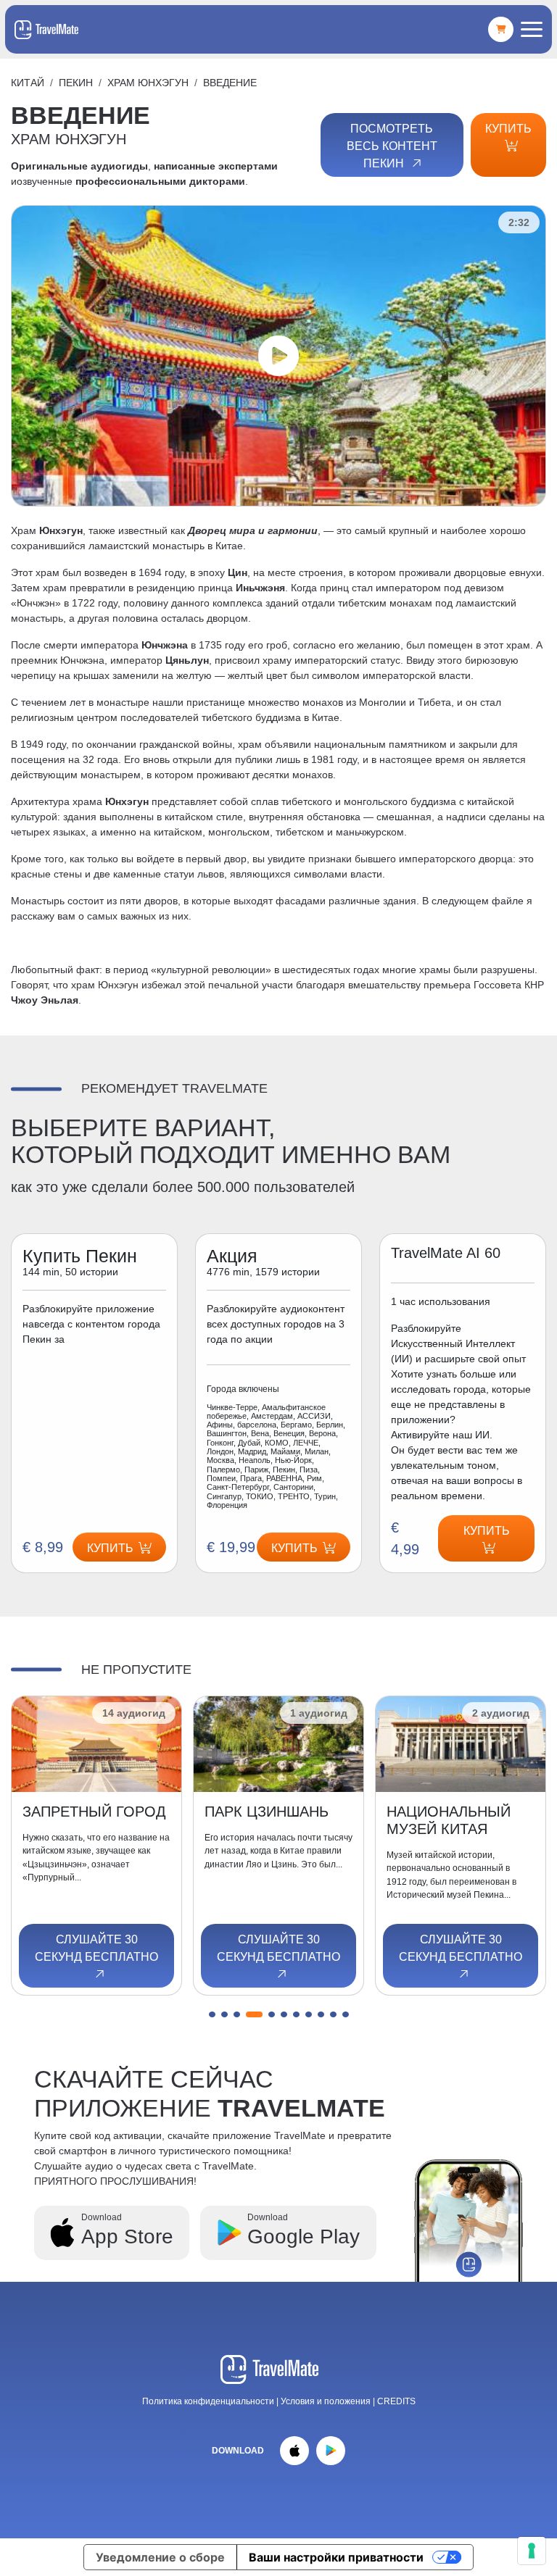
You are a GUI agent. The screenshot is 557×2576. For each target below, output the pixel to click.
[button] (212, 2014)
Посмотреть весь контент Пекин (392, 146)
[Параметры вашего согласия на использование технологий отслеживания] (532, 2551)
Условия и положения (327, 2401)
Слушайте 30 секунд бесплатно (96, 1948)
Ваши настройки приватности (336, 2557)
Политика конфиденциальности (208, 2401)
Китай (28, 83)
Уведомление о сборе (160, 2557)
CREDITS (396, 2401)
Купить (508, 129)
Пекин (76, 83)
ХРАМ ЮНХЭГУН (148, 83)
